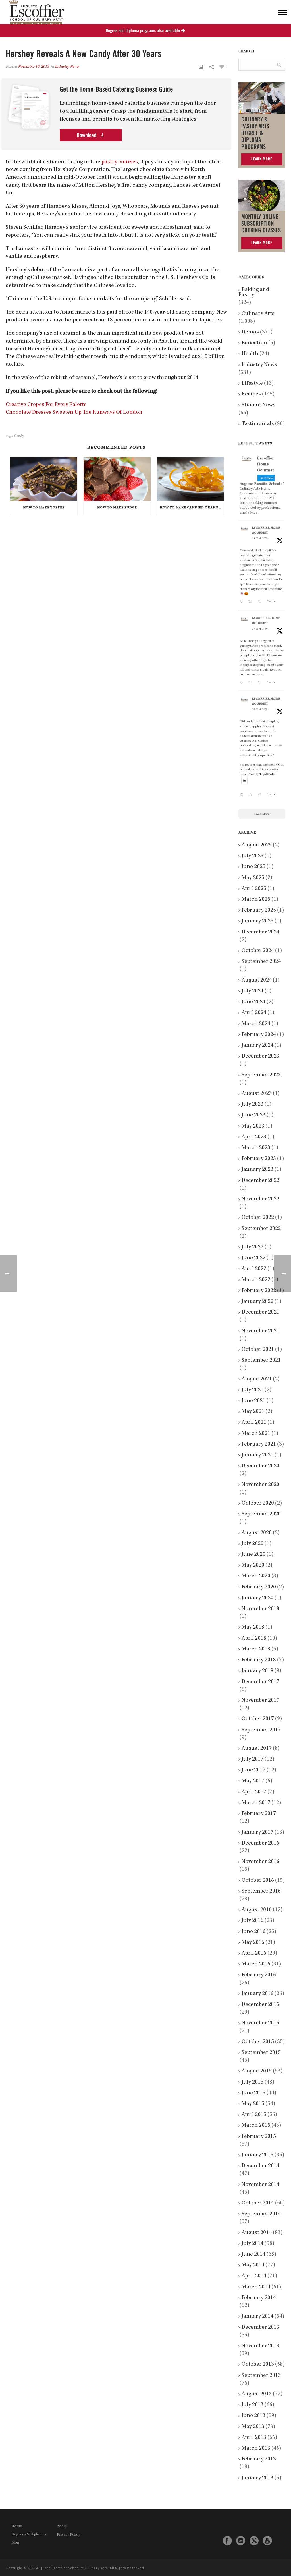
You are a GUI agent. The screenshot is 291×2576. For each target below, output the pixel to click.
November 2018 (260, 1609)
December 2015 (260, 2005)
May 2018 (253, 1627)
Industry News (67, 67)
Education (254, 343)
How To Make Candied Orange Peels (192, 508)
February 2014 (259, 2298)
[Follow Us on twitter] (254, 2541)
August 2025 (257, 845)
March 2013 (256, 2449)
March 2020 (256, 1576)
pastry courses (120, 162)
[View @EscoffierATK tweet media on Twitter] (244, 781)
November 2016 (260, 1862)
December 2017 (260, 1682)
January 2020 (257, 1598)
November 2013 (260, 2346)
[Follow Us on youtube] (267, 2541)
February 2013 (259, 2459)
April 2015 (254, 2115)
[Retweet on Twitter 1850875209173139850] (252, 602)
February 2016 (259, 1975)
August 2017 (257, 1749)
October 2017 (258, 1719)
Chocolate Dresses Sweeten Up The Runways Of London (74, 413)
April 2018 (254, 1639)
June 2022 (253, 1258)
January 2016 (257, 1994)
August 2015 (257, 2071)
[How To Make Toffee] (44, 479)
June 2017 (253, 1770)
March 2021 (256, 1434)
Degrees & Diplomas (29, 2534)
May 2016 (253, 1943)
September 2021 (261, 1361)
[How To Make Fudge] (117, 479)
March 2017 (256, 1803)
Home (17, 2526)
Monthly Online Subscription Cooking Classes (261, 224)
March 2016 (256, 1964)
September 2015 (261, 2053)
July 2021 (252, 1390)
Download (87, 135)
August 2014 (257, 2233)
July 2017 (252, 1759)
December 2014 (260, 2166)
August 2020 (257, 1533)
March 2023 (256, 1148)
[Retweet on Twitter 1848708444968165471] (252, 796)
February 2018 (259, 1660)
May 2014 (253, 2265)
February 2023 (259, 1159)
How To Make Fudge (117, 508)
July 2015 (252, 2082)
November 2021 (260, 1331)
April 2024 (254, 1013)
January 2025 (257, 921)
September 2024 (261, 962)
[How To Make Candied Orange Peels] (190, 479)
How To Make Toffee (44, 508)
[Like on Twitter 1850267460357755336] (261, 683)
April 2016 (254, 1953)
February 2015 (259, 2137)
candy (19, 436)
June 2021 (253, 1401)
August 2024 (257, 980)
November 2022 (260, 1199)
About (62, 2526)
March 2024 (256, 1024)
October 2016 (258, 1881)
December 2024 (260, 932)
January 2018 (257, 1671)
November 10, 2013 (33, 67)
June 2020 (253, 1555)
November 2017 (260, 1701)
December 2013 (260, 2328)
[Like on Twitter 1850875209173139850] (261, 602)
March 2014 (256, 2287)
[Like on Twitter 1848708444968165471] (261, 796)
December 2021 (260, 1312)
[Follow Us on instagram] (241, 2541)
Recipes (251, 394)
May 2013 (253, 2427)
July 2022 (252, 1247)
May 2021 (253, 1412)
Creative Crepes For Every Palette (46, 405)
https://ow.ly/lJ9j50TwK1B (259, 774)
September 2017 (261, 1730)
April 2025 (254, 889)
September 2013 (261, 2376)
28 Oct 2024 (260, 539)
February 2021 (259, 1444)
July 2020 (252, 1544)
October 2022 (258, 1218)
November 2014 (260, 2185)
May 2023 (253, 1126)
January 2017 (257, 1833)
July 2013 (252, 2405)
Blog (15, 2543)
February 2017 (259, 1814)
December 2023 (260, 1056)
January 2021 (257, 1455)
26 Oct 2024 (260, 629)
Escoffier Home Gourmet (266, 531)
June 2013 (253, 2416)
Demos (250, 332)
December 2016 (260, 1843)
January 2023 (257, 1170)
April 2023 (254, 1137)
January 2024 (257, 1046)
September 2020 (261, 1514)
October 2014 (258, 2203)
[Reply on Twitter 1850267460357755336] (243, 683)
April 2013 (254, 2438)
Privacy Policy (68, 2535)
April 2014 (254, 2276)
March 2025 (256, 900)
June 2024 (253, 1002)
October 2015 (258, 2042)
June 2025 (253, 867)
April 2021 (254, 1423)
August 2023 (257, 1094)
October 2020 (258, 1503)
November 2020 (260, 1485)
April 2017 (254, 1792)
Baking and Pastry (254, 292)
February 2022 (259, 1291)
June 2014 (253, 2254)
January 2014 (257, 2317)
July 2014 (252, 2244)
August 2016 (257, 1910)
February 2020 (259, 1587)
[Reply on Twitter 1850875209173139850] (243, 602)
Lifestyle (252, 384)
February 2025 (259, 910)
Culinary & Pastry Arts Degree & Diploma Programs (255, 133)
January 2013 (257, 2478)
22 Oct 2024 (260, 710)
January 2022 (257, 1302)
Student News (258, 405)
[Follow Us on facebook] (227, 2541)
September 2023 (261, 1075)
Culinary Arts (258, 314)
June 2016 (253, 1932)
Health (250, 354)
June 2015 (253, 2093)
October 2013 (258, 2365)
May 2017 (253, 1781)
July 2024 (252, 991)
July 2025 (252, 856)
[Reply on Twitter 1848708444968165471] (243, 796)
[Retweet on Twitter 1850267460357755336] (252, 683)
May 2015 (253, 2104)
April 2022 (254, 1269)
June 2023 (253, 1115)
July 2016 (252, 1921)
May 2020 (253, 1565)
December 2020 (260, 1466)
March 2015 (256, 2126)
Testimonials (258, 424)
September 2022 (261, 1229)
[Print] (201, 67)
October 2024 (258, 951)
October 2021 (258, 1350)
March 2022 (256, 1280)
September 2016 (261, 1891)
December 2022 (260, 1181)
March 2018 (256, 1649)
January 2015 (257, 2155)
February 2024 (259, 1035)
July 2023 (252, 1104)
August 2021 (257, 1379)
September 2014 (261, 2214)
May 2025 (253, 878)
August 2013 (257, 2394)
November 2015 (260, 2023)
